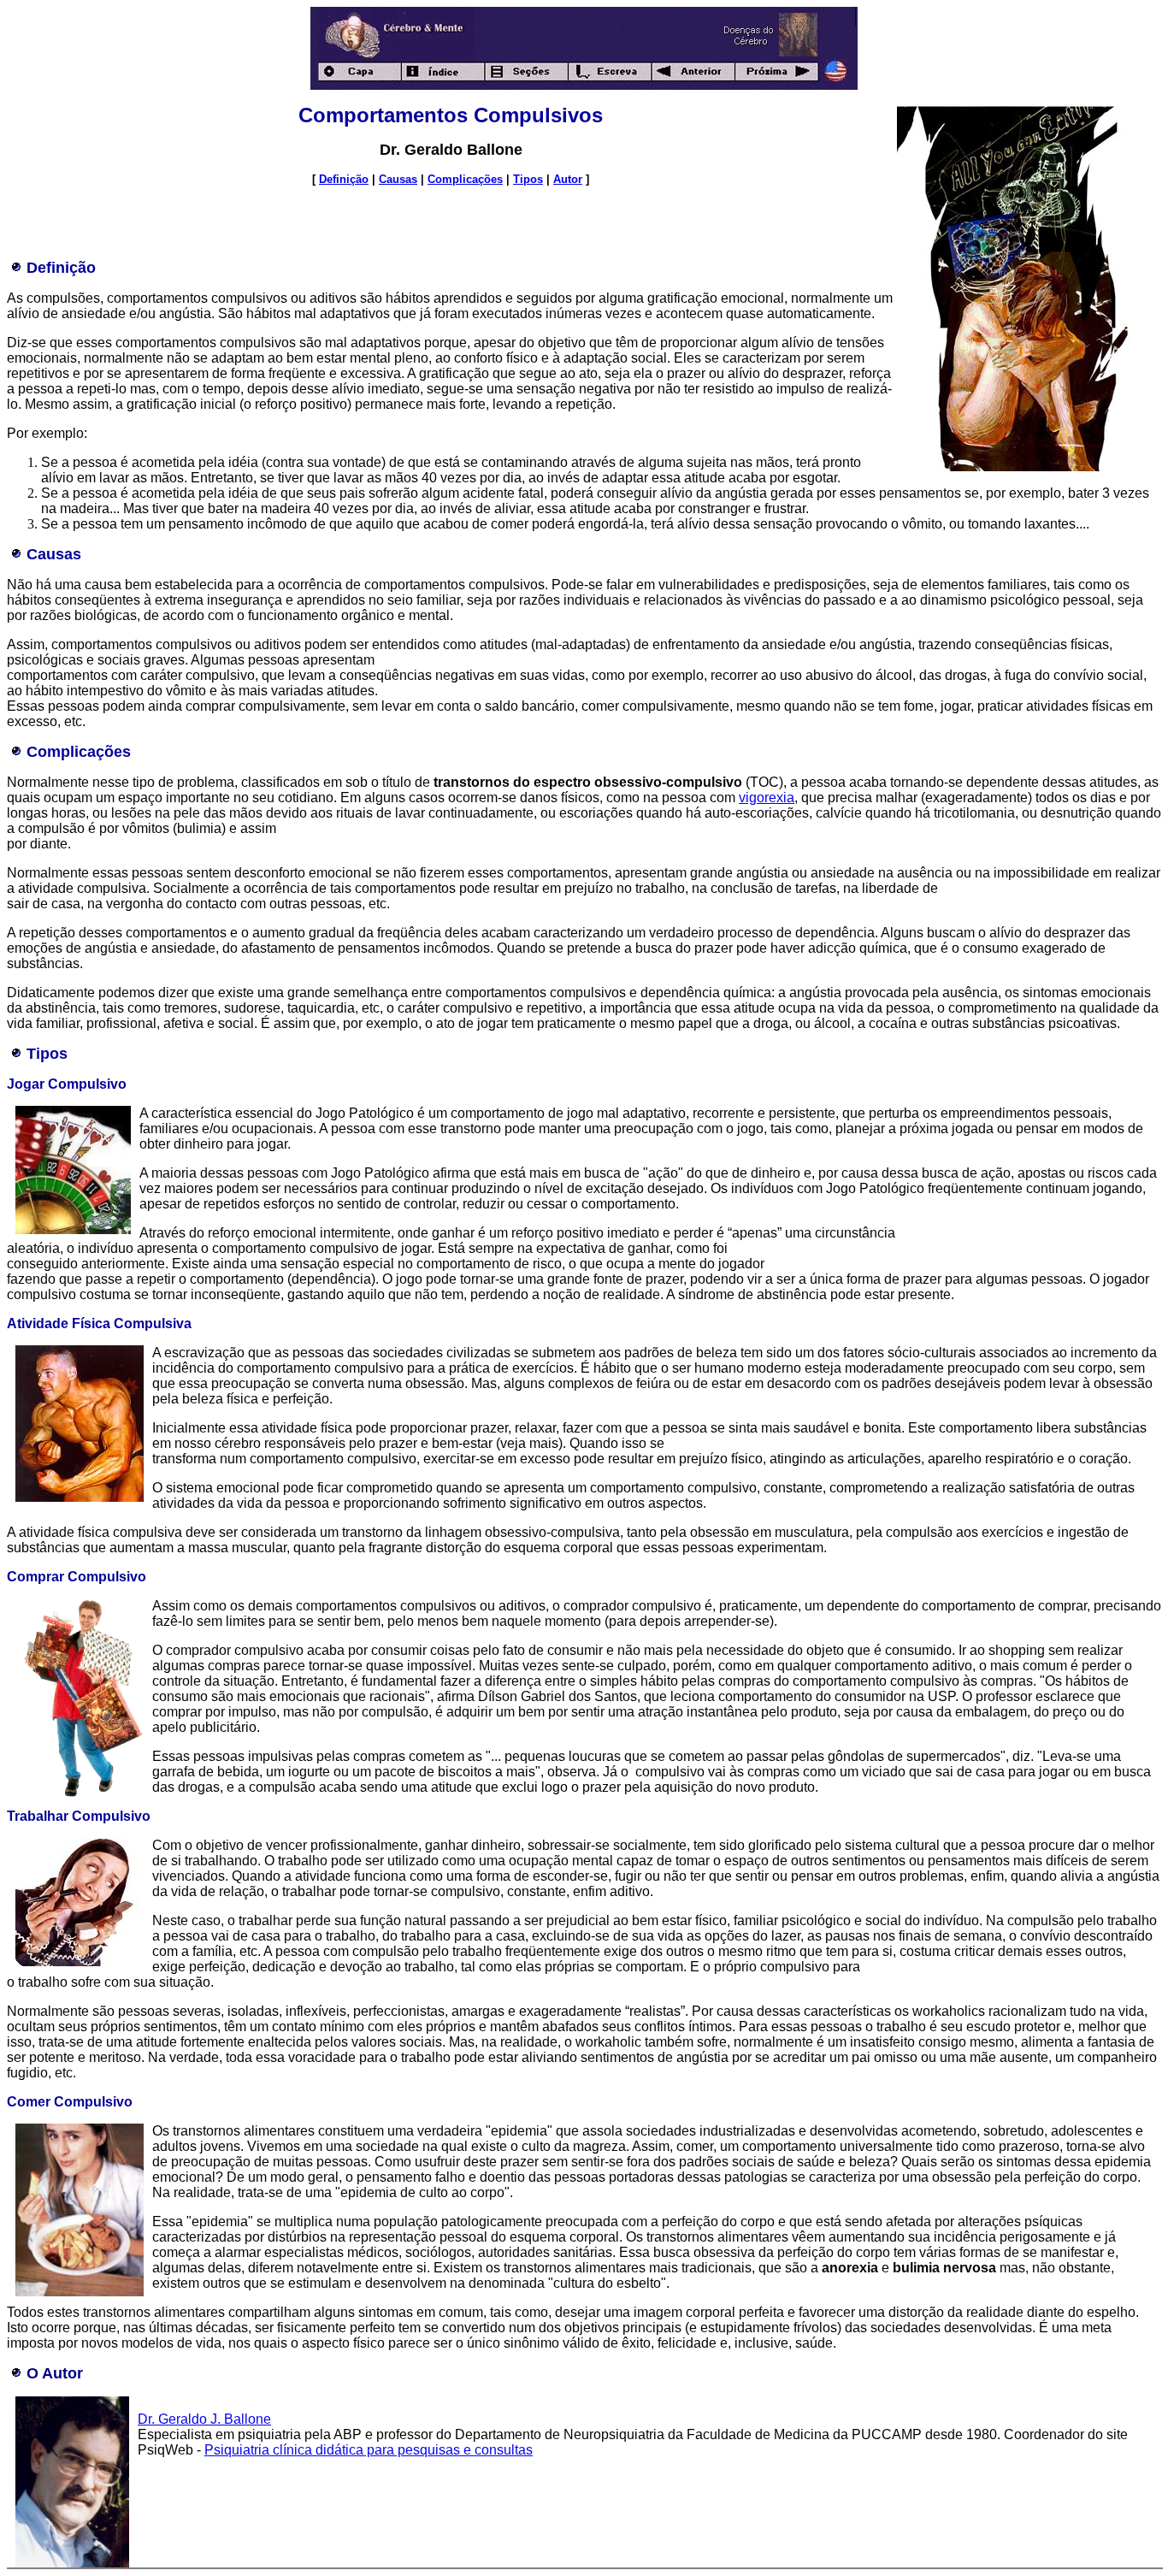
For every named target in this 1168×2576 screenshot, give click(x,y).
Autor (568, 179)
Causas (398, 179)
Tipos (528, 179)
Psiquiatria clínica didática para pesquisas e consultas (369, 2450)
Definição (344, 179)
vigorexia (767, 798)
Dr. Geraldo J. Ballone (204, 2419)
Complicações (465, 179)
